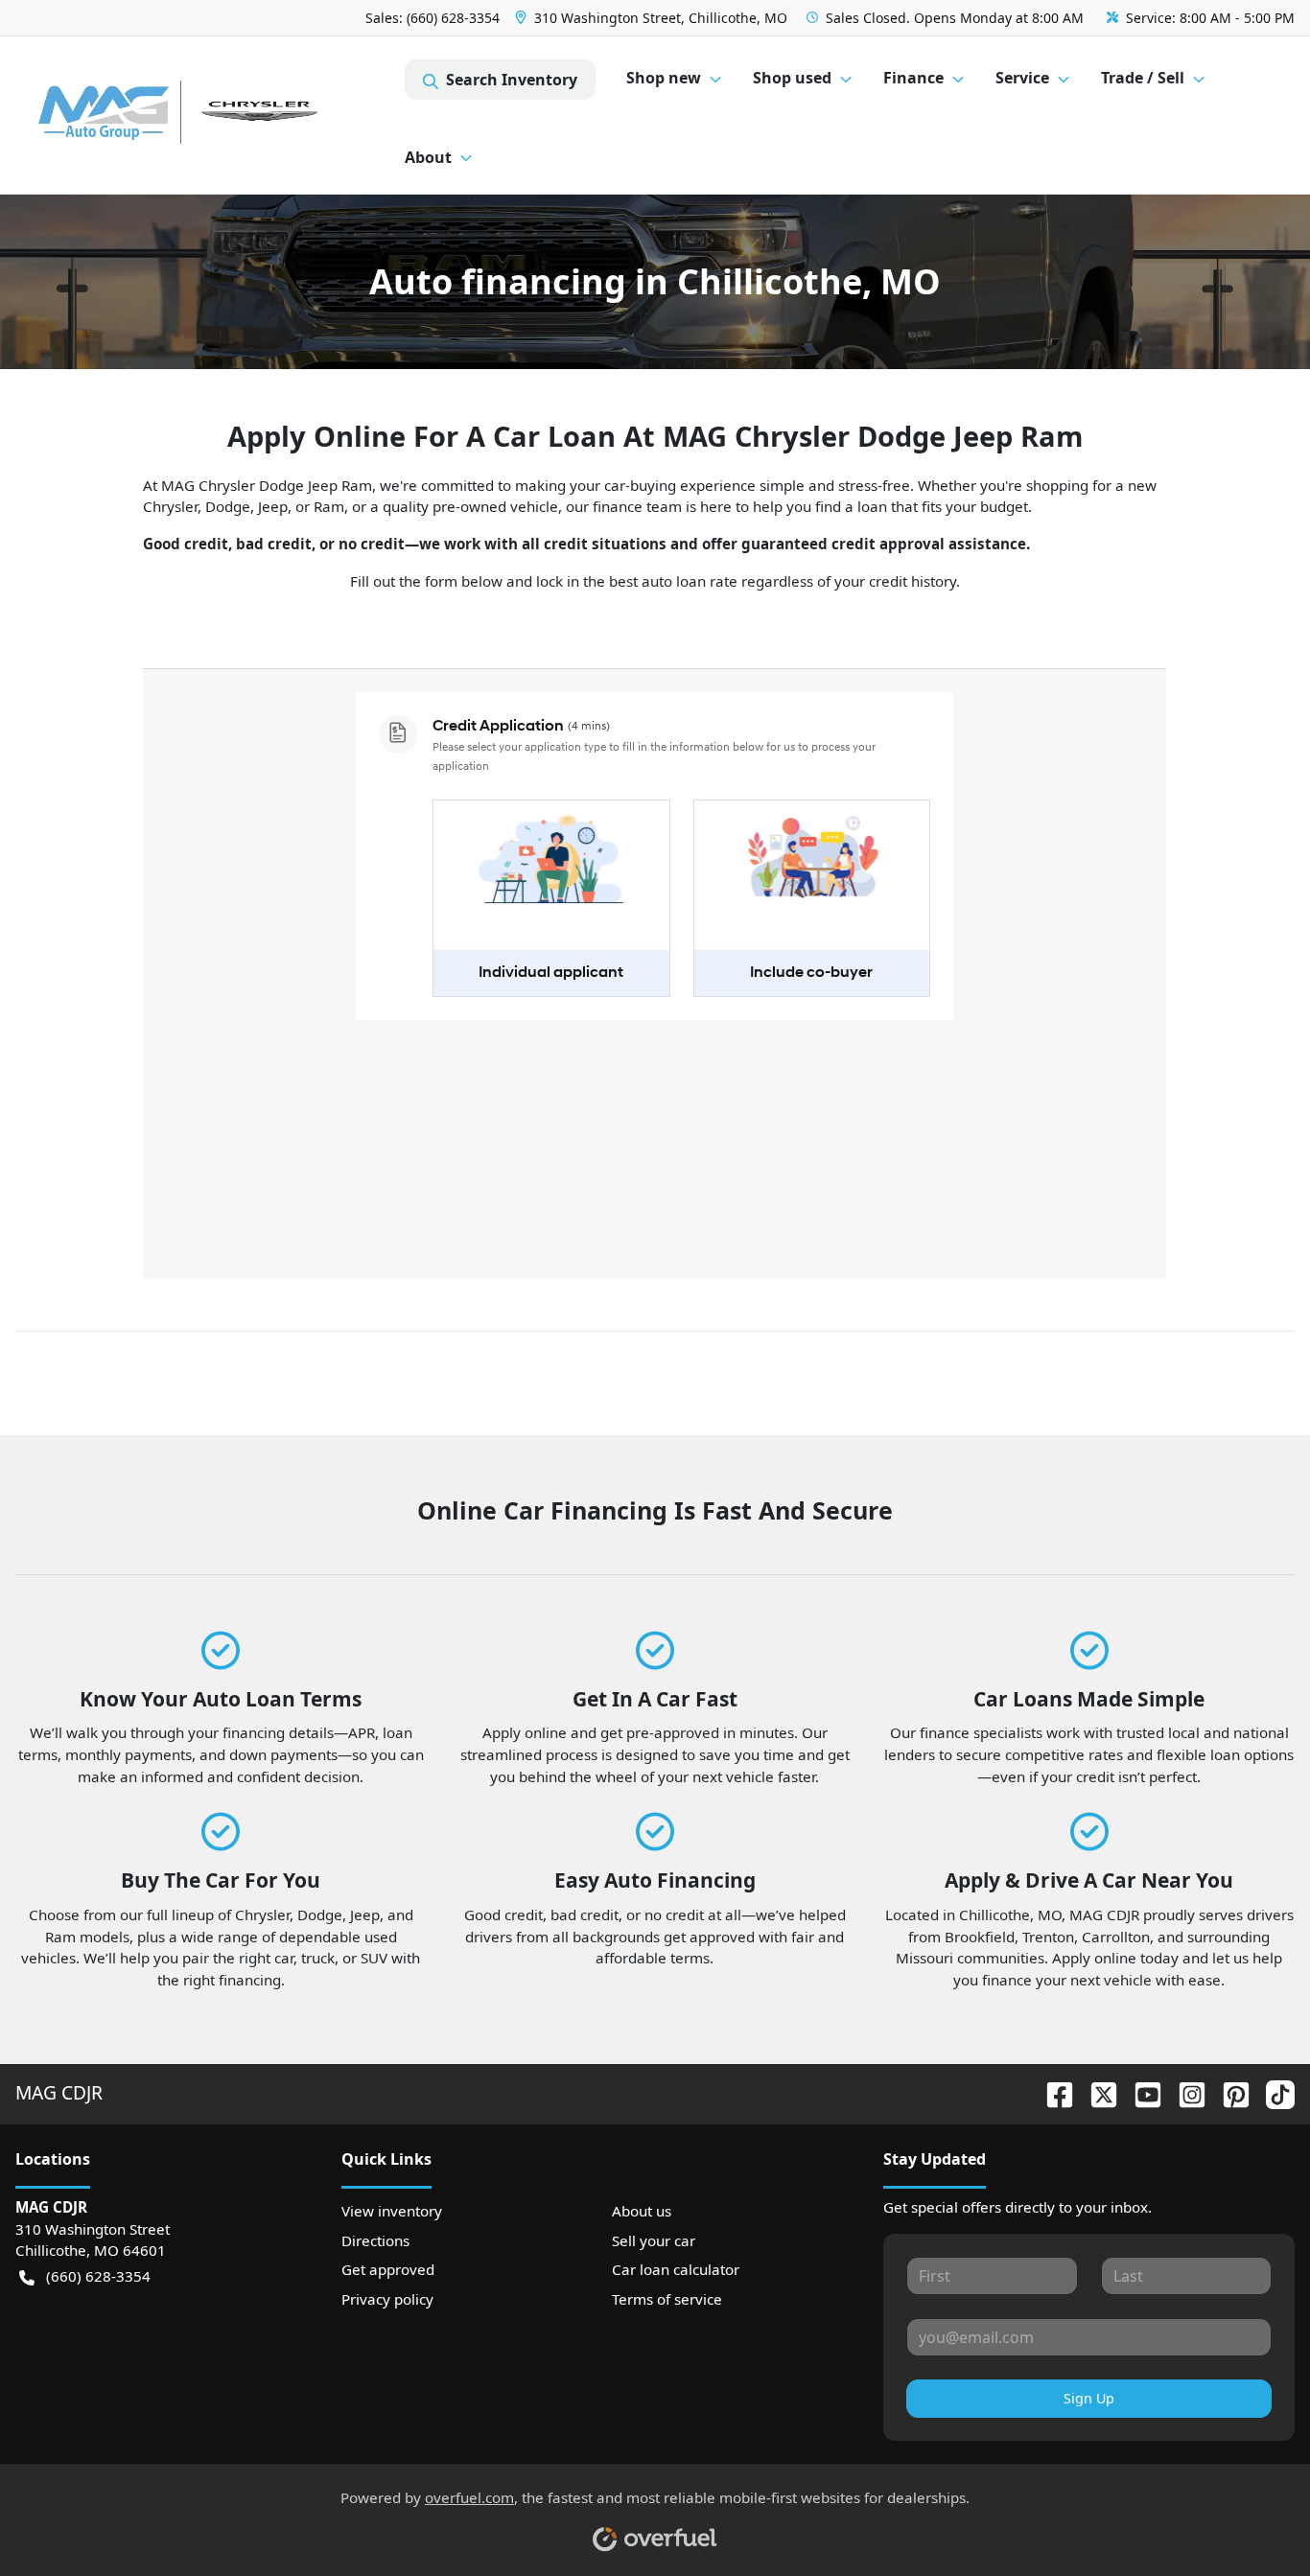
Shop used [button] (792, 78)
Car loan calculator (676, 2269)
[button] (653, 18)
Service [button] (1022, 78)
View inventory (392, 2211)
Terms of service (667, 2299)
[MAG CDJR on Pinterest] (1228, 2092)
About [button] (428, 157)
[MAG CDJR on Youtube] (1140, 2092)
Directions (375, 2240)
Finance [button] (913, 78)
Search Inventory (512, 80)
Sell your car (654, 2240)
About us (642, 2211)
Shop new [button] (664, 78)
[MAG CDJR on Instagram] (1184, 2092)
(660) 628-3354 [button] (98, 2276)
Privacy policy (387, 2299)
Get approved (388, 2269)
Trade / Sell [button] (1143, 78)
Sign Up (1089, 2398)
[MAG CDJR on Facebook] (1052, 2092)
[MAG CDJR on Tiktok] (1273, 2092)
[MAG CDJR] (210, 116)
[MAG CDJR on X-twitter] (1096, 2092)
